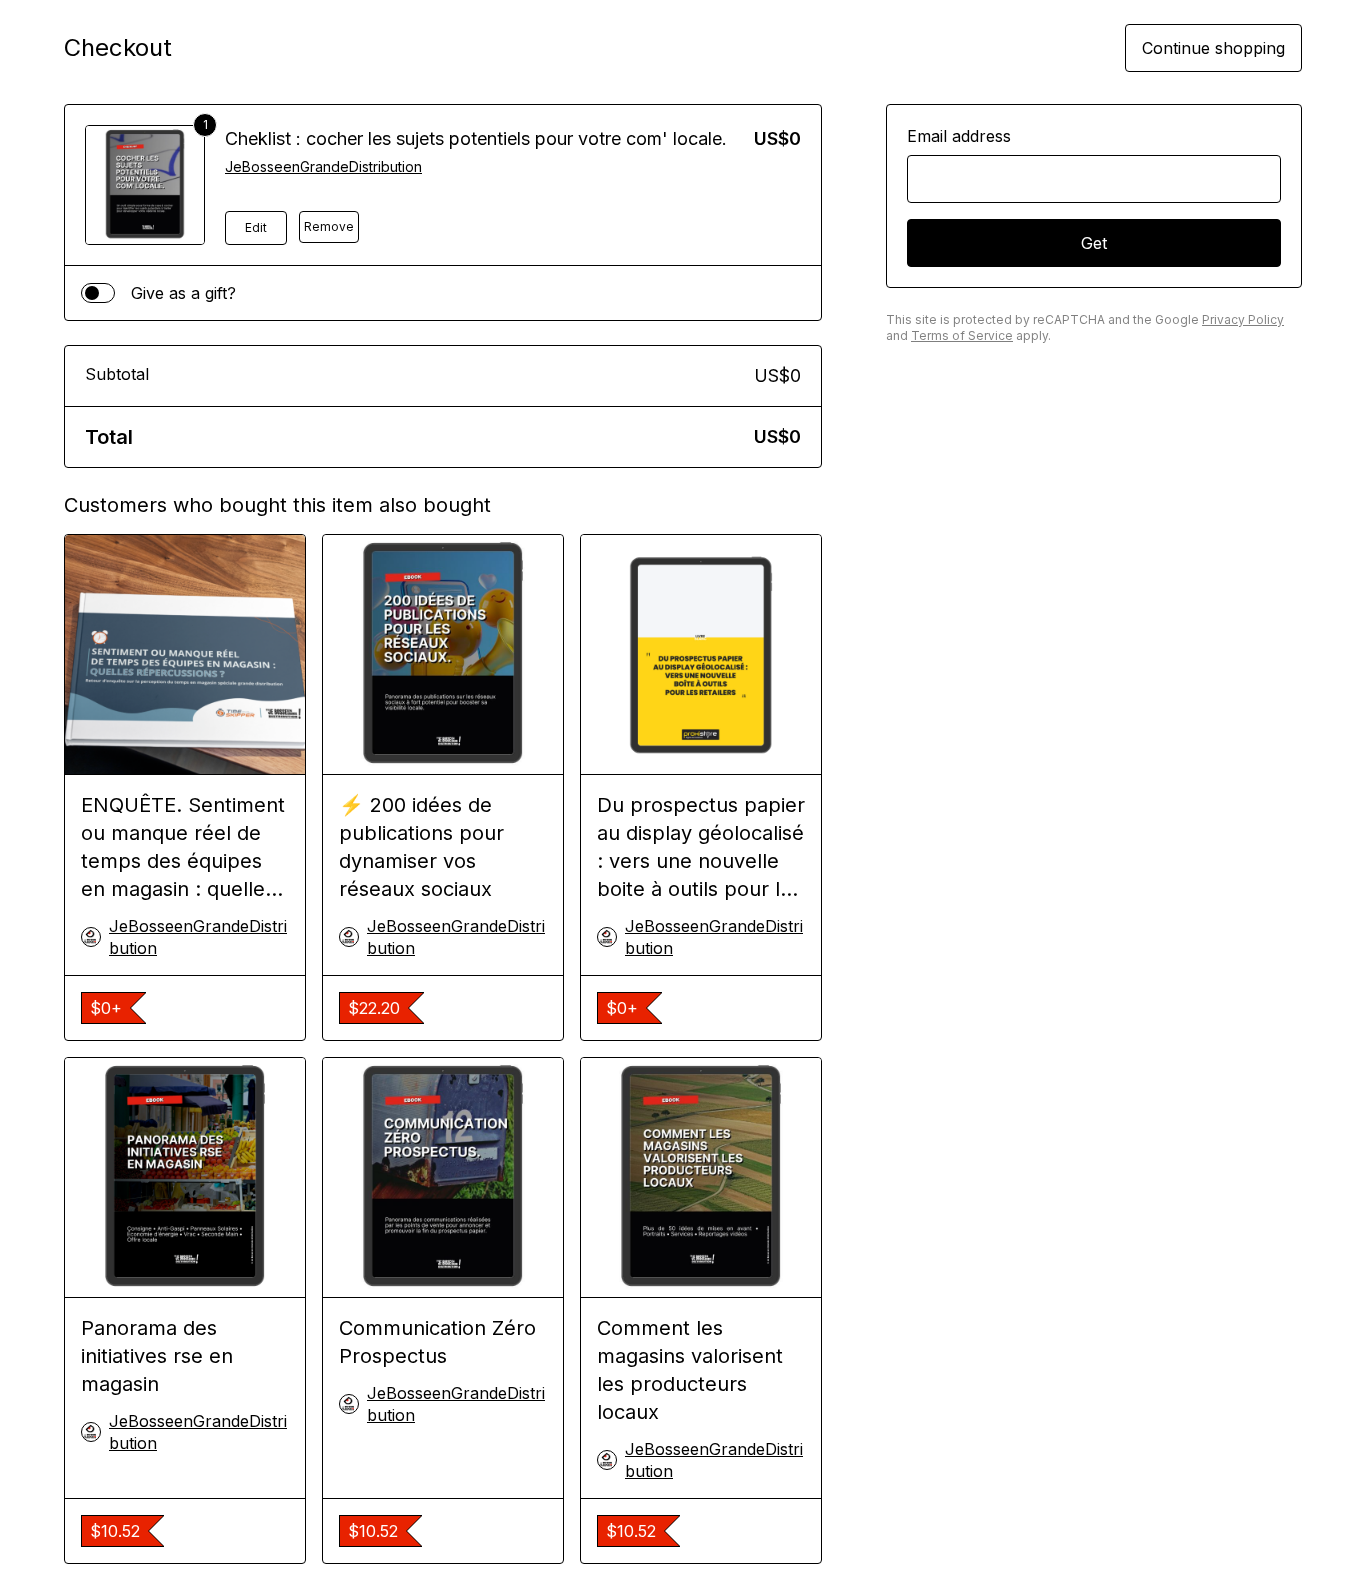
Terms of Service (962, 335)
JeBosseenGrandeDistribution (323, 166)
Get (1094, 243)
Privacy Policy (1243, 319)
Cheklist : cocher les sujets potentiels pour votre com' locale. (476, 138)
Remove (329, 226)
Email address (959, 136)
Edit (256, 227)
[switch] (98, 293)
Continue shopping (1213, 48)
